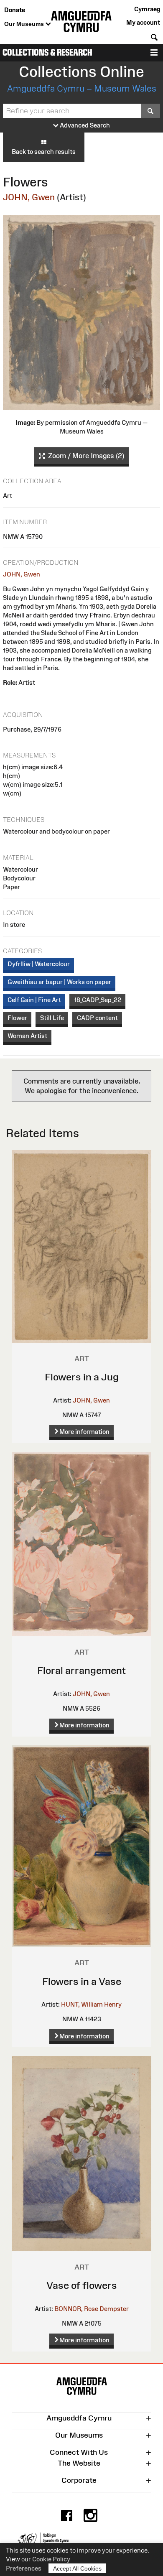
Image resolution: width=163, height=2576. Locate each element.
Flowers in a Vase (82, 1981)
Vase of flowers (82, 2285)
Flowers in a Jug (82, 1377)
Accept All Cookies (77, 2568)
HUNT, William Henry (91, 2004)
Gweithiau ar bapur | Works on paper (59, 982)
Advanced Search (84, 125)
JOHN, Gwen (29, 197)
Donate (15, 10)
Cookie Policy (51, 2559)
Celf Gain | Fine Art (34, 1000)
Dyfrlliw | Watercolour (39, 964)
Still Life (52, 1018)
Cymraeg (147, 9)
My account (143, 22)
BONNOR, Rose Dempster (92, 2309)
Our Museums (25, 24)
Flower (17, 1018)
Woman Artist (27, 1036)
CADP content (97, 1018)
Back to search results (44, 152)
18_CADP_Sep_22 (98, 1000)
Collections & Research (47, 52)
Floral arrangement (81, 1670)
